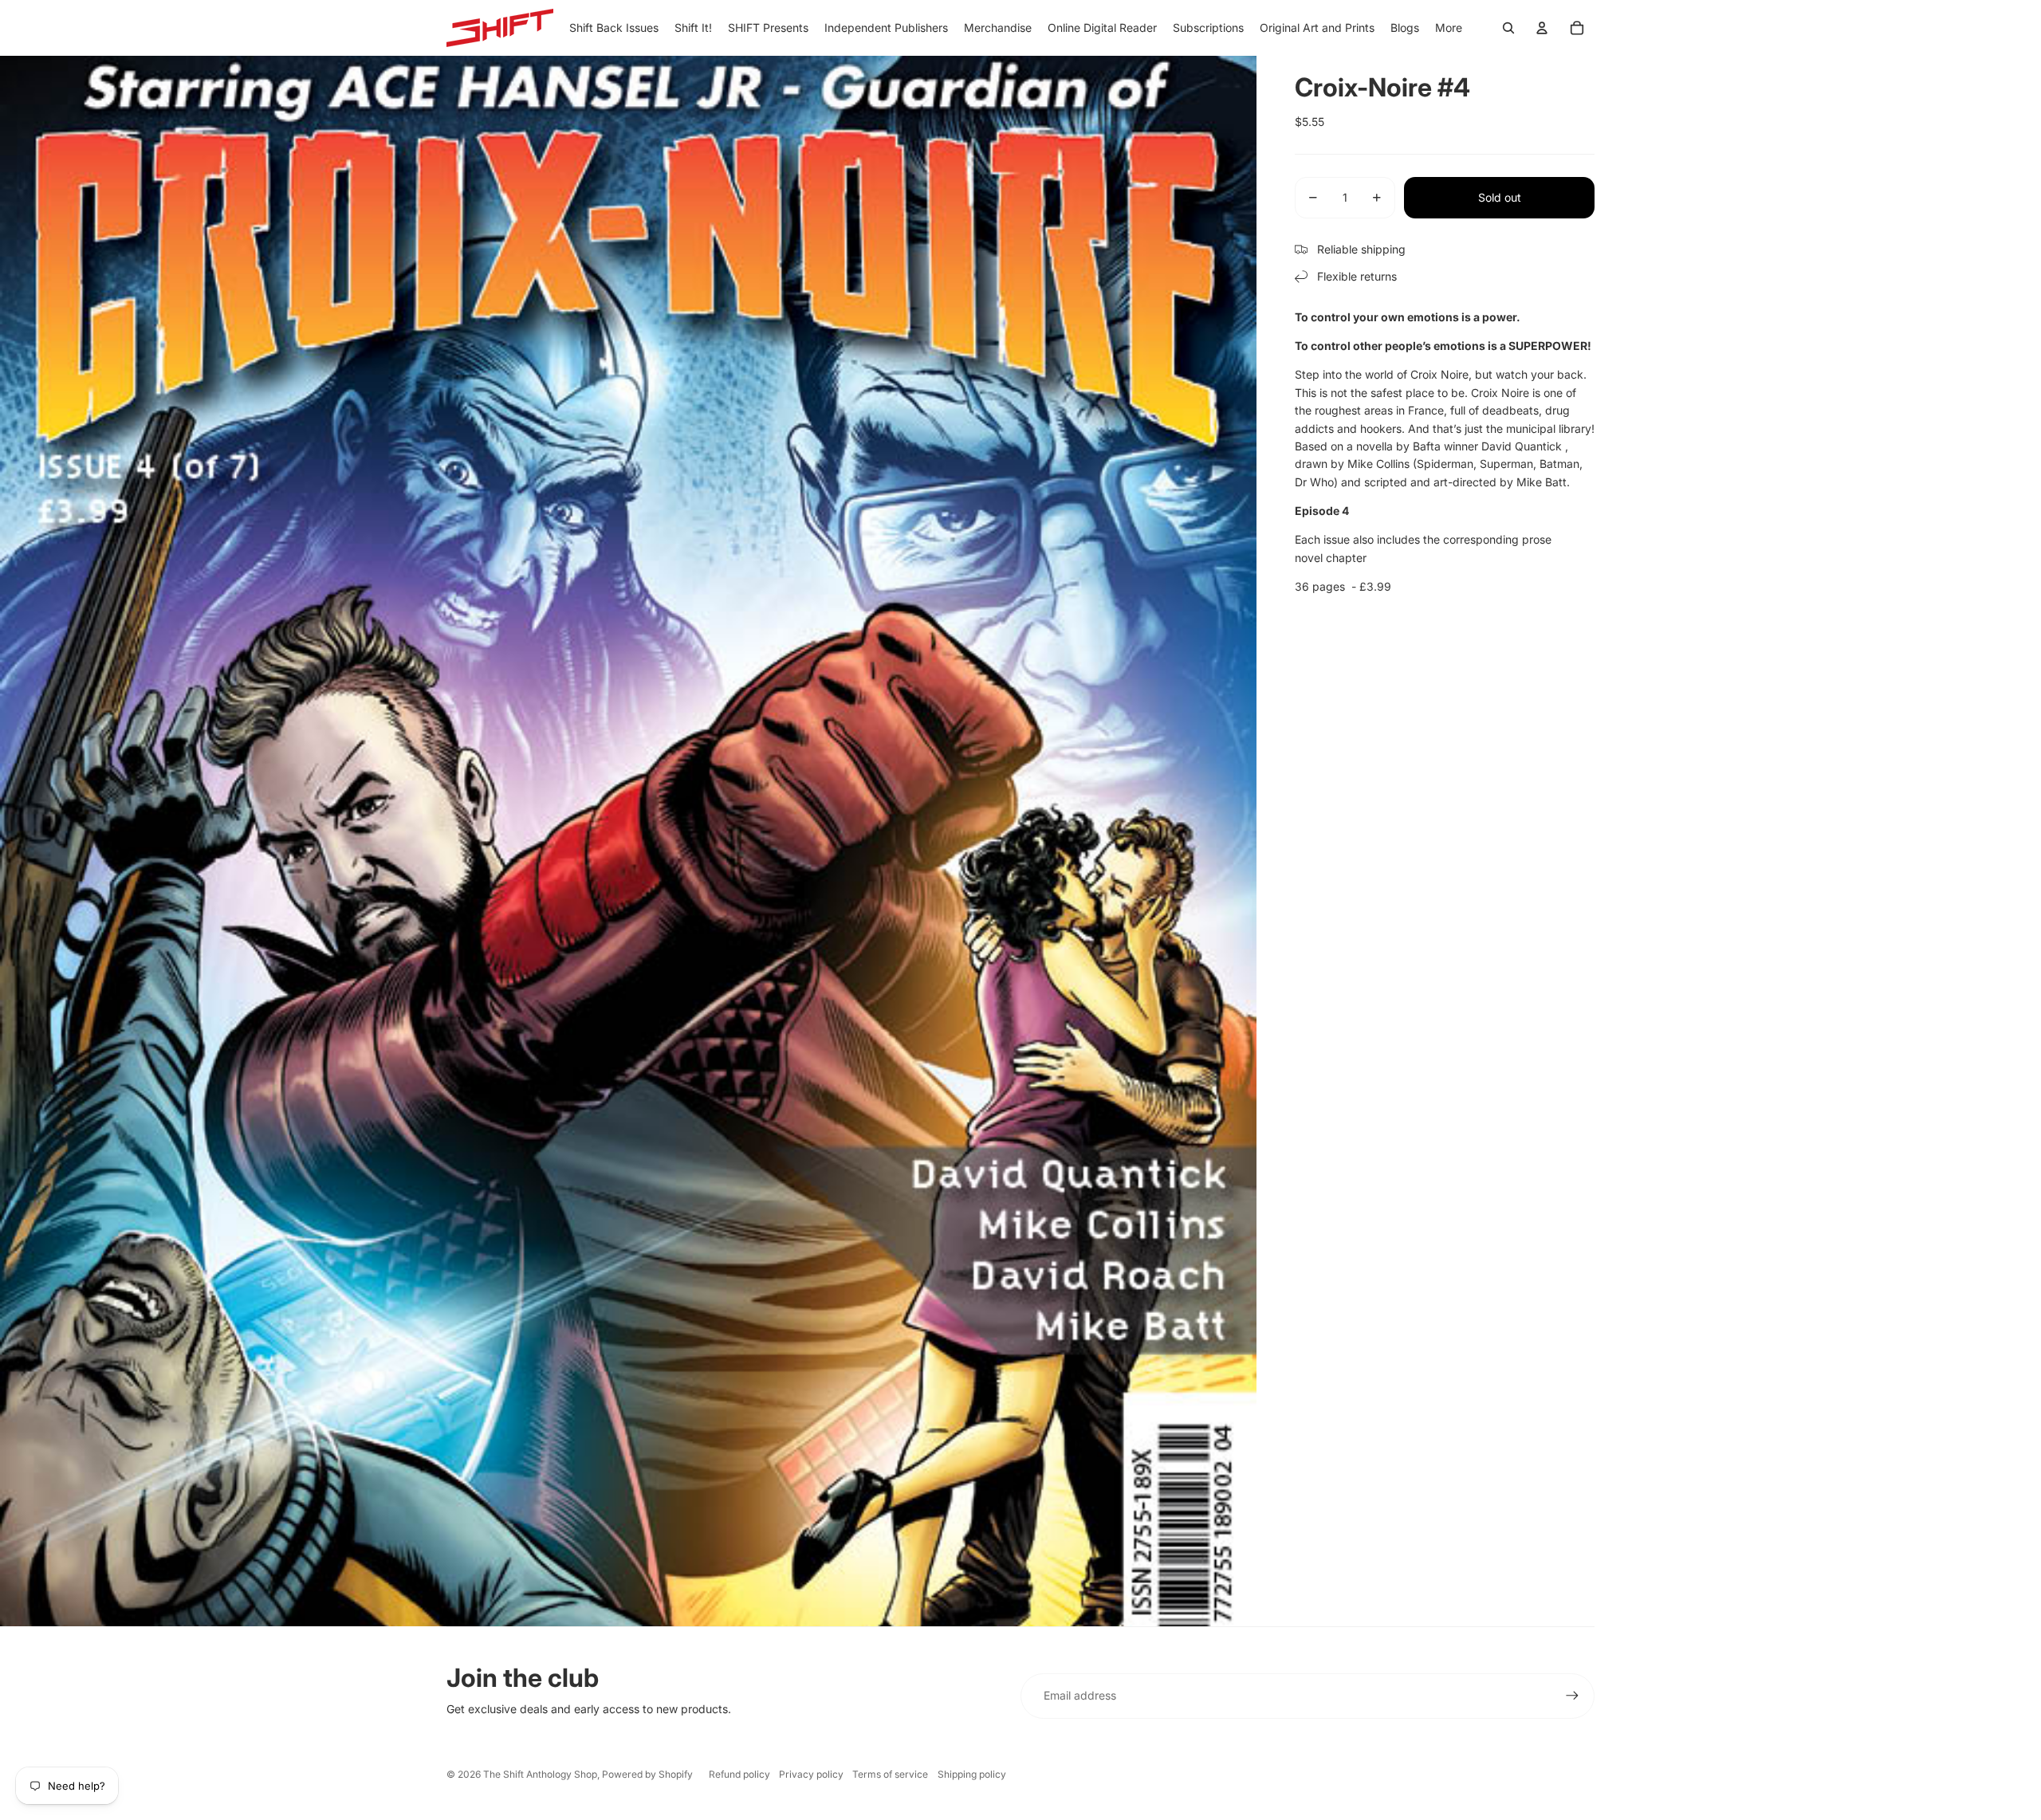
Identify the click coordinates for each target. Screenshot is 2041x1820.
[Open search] (1508, 28)
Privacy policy (811, 1774)
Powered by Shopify (647, 1774)
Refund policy (739, 1774)
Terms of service (890, 1774)
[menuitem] (1449, 28)
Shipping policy (972, 1774)
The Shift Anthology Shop (540, 1774)
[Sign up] (1572, 1696)
